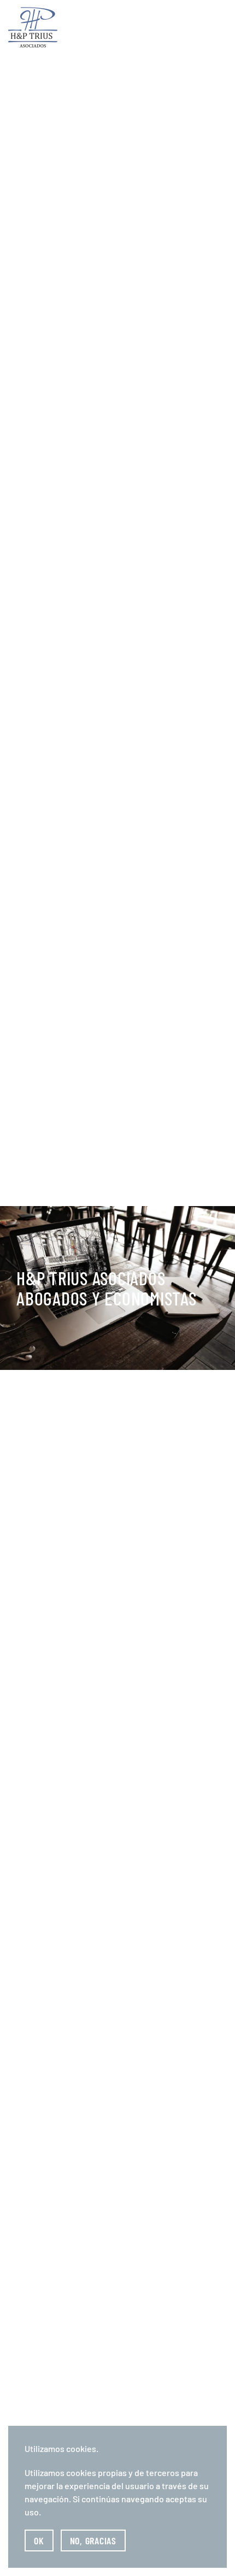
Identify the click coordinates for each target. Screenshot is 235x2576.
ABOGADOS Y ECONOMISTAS (107, 1288)
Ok (39, 2540)
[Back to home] (33, 27)
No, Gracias (93, 2540)
